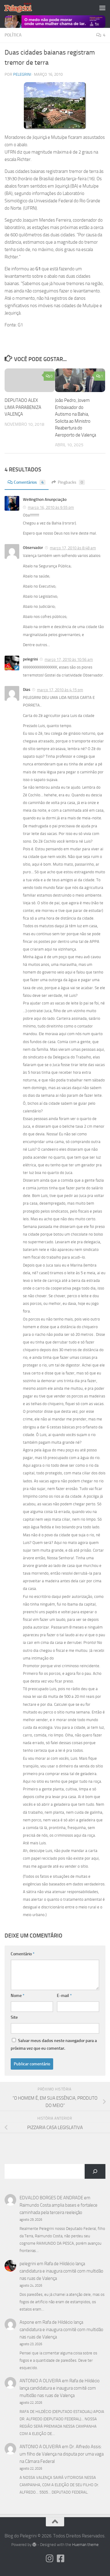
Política (13, 35)
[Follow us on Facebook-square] (61, 2559)
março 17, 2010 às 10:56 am (69, 659)
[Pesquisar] (95, 2171)
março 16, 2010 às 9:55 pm (51, 507)
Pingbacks (70, 482)
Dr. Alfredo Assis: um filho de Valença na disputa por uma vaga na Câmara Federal (62, 2454)
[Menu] (102, 8)
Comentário (23, 1954)
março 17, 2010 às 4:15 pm (60, 690)
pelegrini (22, 74)
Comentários (29, 482)
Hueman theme (85, 2545)
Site (14, 2017)
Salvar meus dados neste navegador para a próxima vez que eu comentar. (54, 2044)
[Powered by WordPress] (34, 2545)
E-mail (64, 1996)
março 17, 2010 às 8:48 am (73, 548)
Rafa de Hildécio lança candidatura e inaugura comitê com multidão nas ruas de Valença (61, 2271)
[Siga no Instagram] (50, 2559)
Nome (18, 1996)
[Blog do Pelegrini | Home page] (23, 8)
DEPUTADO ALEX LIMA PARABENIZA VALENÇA (23, 407)
